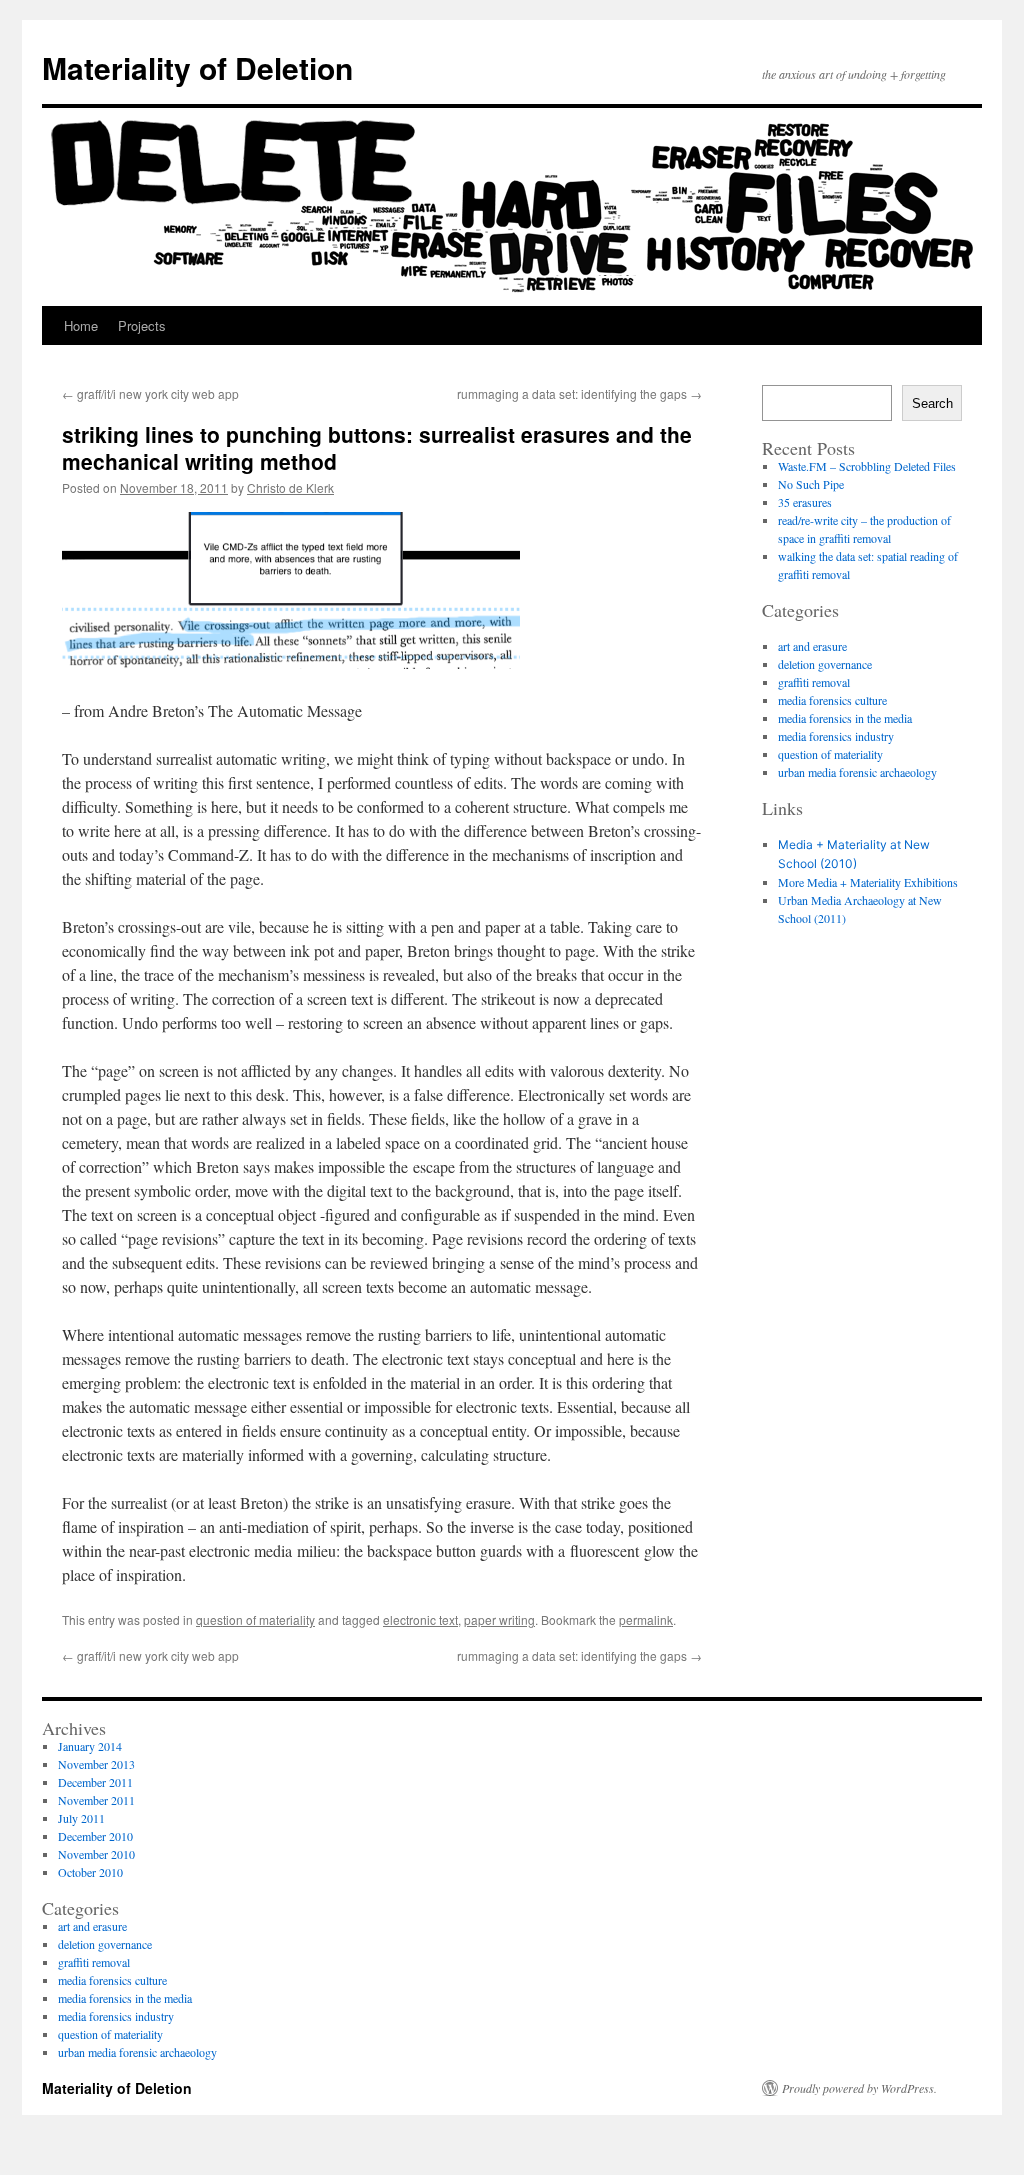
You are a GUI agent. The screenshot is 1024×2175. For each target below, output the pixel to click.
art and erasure (812, 646)
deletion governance (825, 664)
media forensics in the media (845, 718)
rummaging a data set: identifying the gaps (579, 393)
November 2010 (96, 1854)
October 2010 (90, 1872)
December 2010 (95, 1836)
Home (81, 325)
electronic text (420, 1619)
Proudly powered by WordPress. (859, 2088)
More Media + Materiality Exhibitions (868, 882)
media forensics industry (836, 736)
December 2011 (95, 1782)
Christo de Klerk (290, 487)
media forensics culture (832, 700)
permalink (646, 1619)
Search (932, 403)
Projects (142, 325)
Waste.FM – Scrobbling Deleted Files (867, 466)
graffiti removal (814, 682)
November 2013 (96, 1764)
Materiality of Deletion (197, 67)
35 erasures (805, 502)
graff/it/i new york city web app (150, 393)
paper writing (499, 1619)
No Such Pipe (811, 484)
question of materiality (255, 1619)
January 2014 (90, 1746)
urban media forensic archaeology (857, 772)
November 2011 (96, 1800)
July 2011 (81, 1818)
